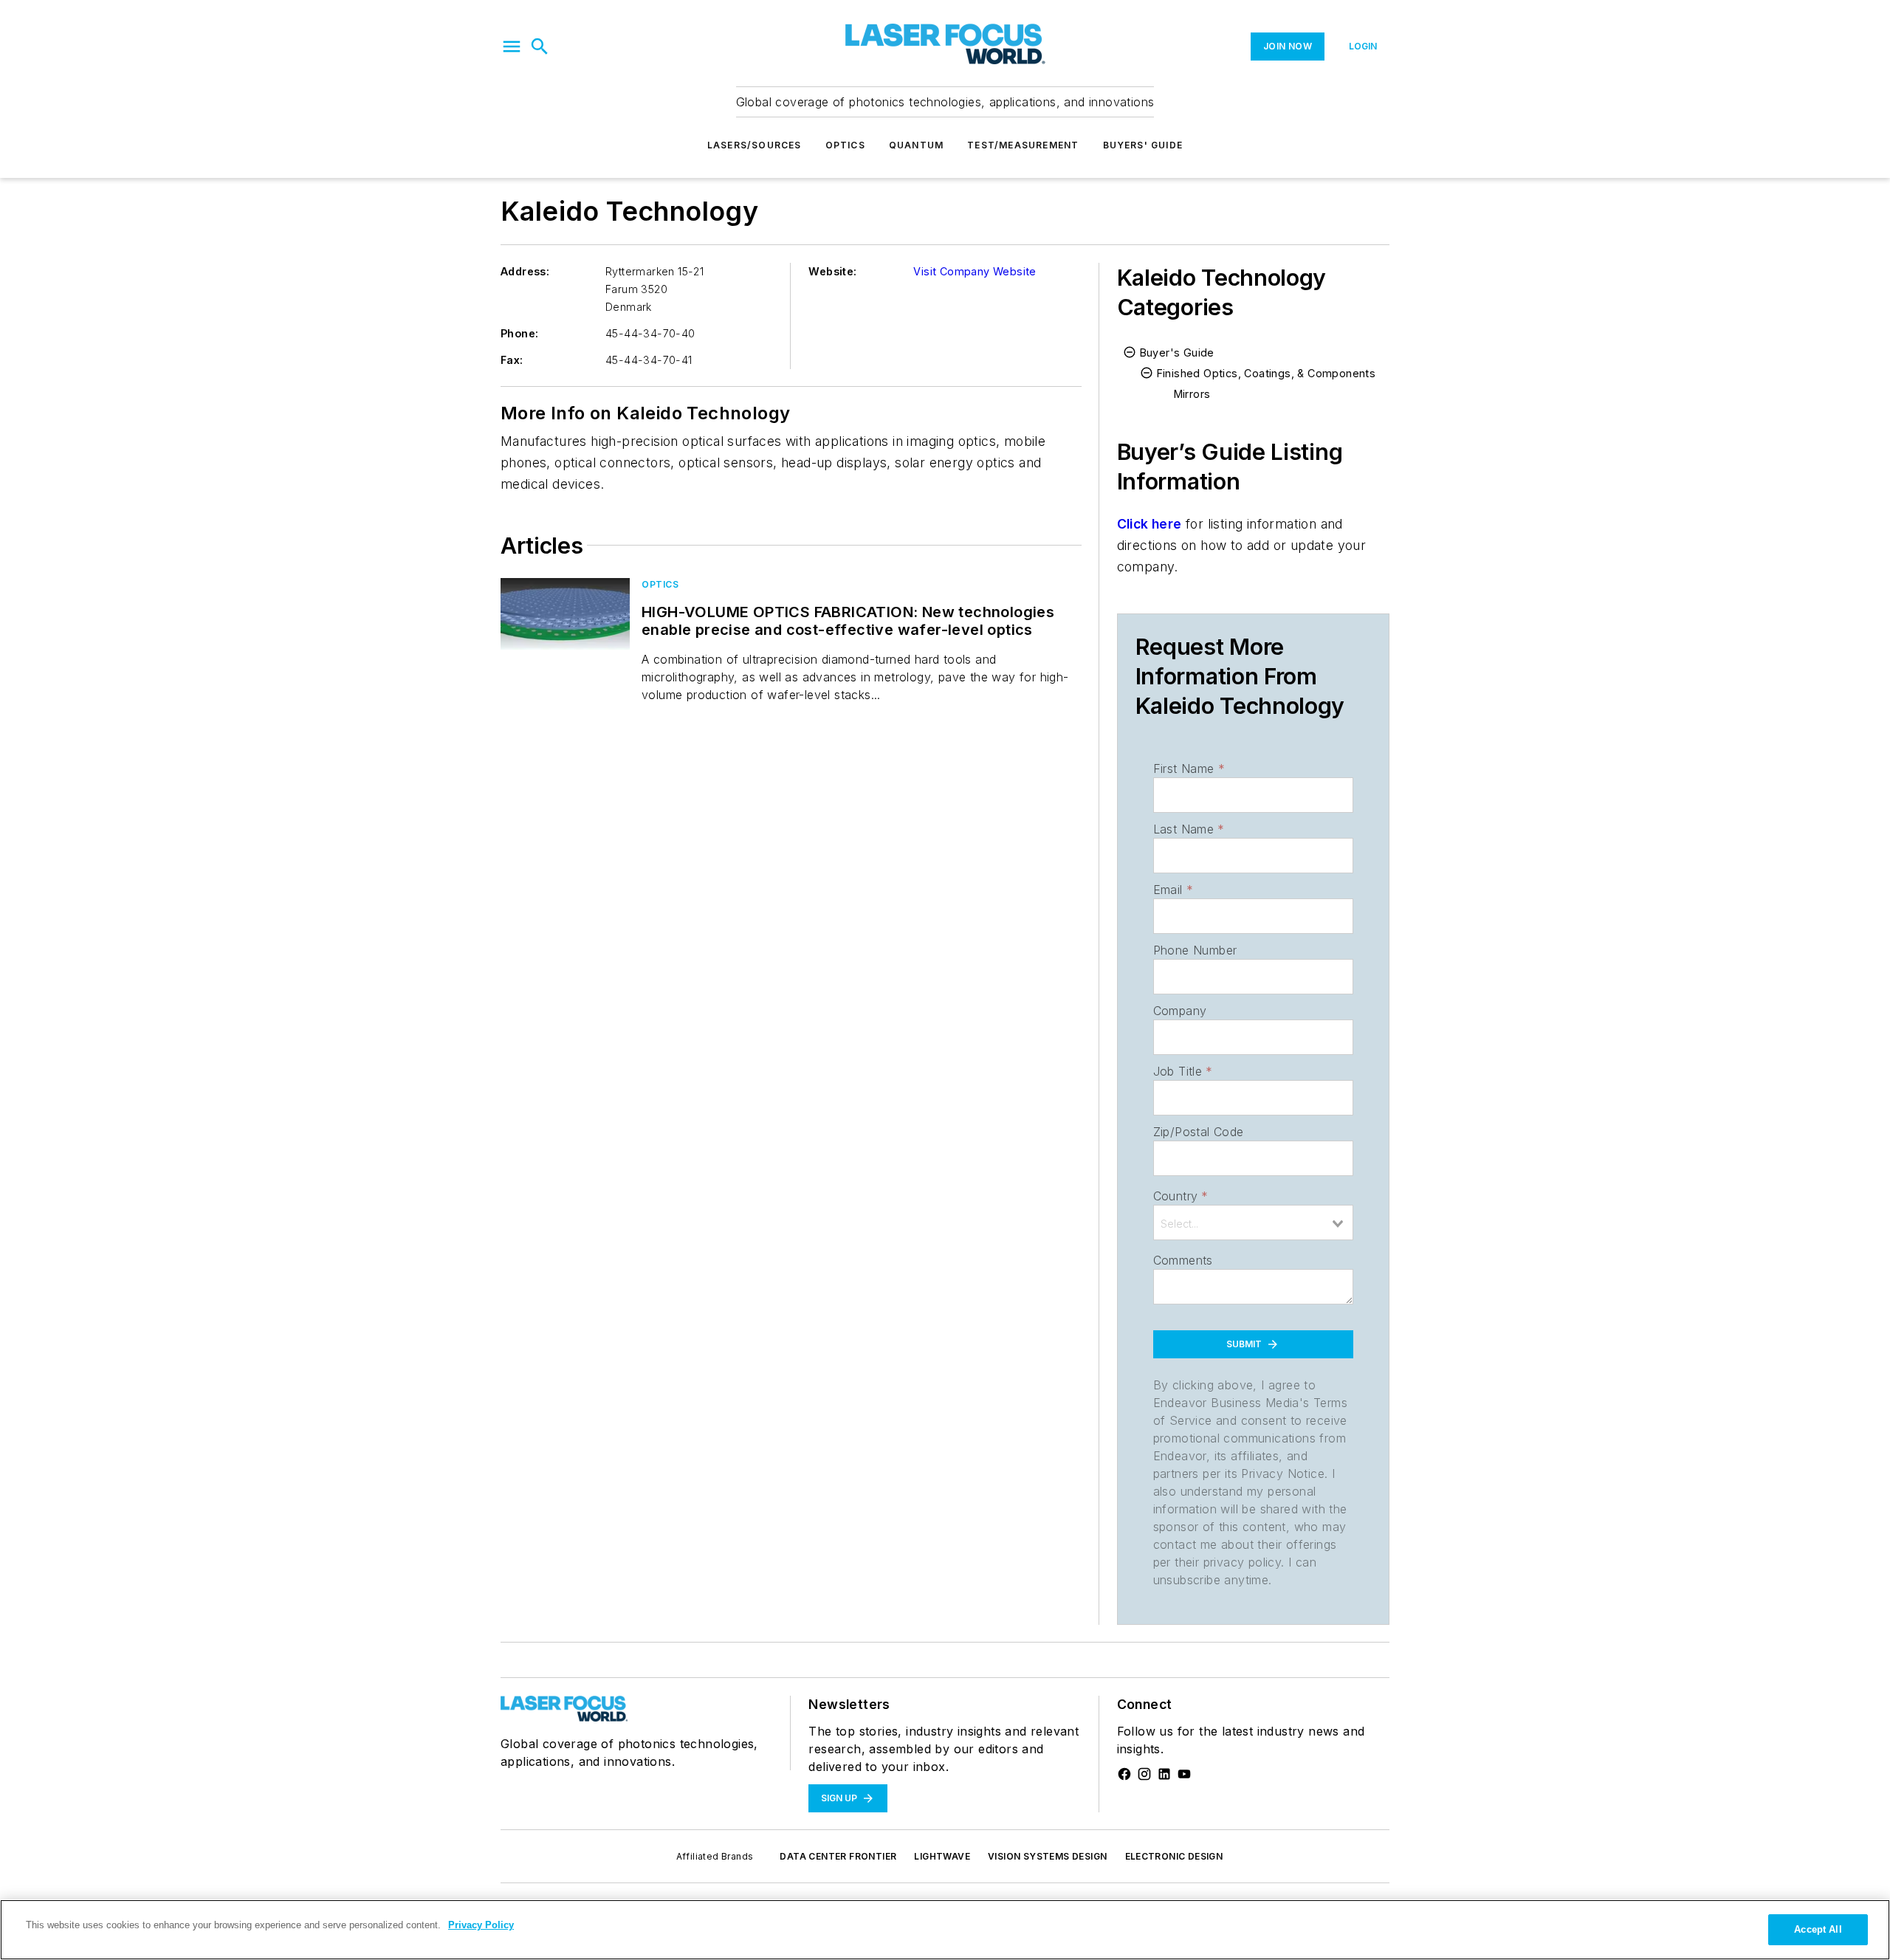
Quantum (916, 145)
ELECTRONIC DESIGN (1174, 1856)
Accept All (1818, 1929)
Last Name (1189, 829)
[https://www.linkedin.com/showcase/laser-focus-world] (1164, 1774)
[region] (945, 1930)
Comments (1183, 1260)
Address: (525, 271)
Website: (832, 271)
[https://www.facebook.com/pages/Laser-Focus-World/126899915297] (1124, 1774)
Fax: (512, 360)
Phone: (519, 333)
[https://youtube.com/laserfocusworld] (1184, 1774)
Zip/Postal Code (1199, 1132)
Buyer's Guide (1177, 353)
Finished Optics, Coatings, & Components (1267, 373)
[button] (512, 47)
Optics (845, 145)
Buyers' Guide (1143, 145)
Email (1173, 890)
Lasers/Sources (755, 145)
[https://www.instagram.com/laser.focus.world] (1144, 1774)
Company (1180, 1011)
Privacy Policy (481, 1925)
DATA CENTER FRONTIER (838, 1856)
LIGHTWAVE (942, 1856)
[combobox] (1253, 1223)
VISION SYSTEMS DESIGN (1047, 1856)
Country (1181, 1196)
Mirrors (1192, 394)
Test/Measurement (1023, 145)
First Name (1189, 768)
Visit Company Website (975, 271)
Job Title (1183, 1071)
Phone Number (1195, 950)
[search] (540, 47)
